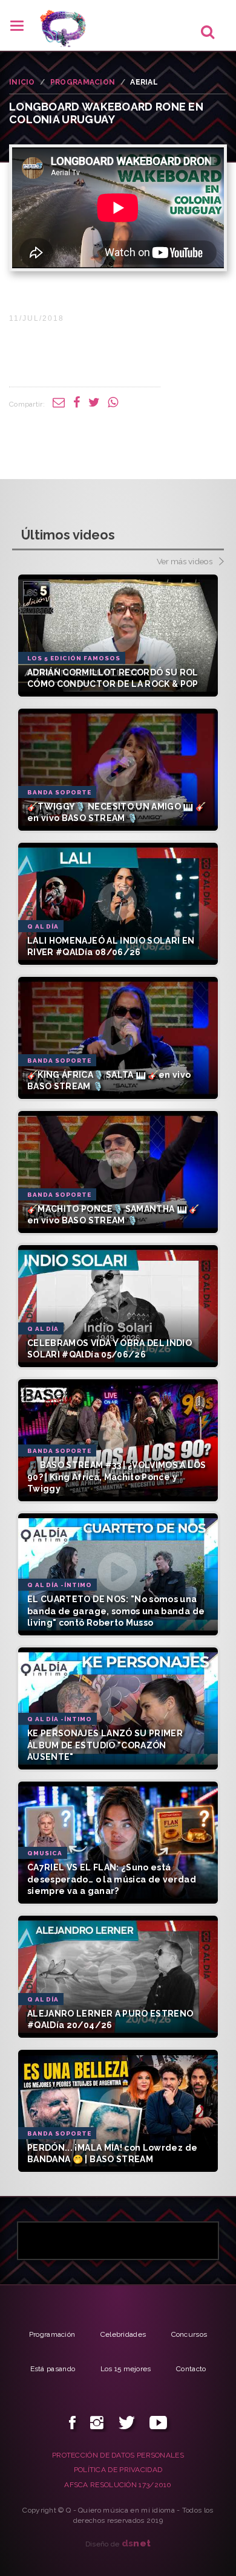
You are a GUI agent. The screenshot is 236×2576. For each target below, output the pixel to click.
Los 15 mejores (126, 2369)
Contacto (191, 2369)
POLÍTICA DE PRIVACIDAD (118, 2470)
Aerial (144, 82)
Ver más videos (185, 561)
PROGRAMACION (83, 82)
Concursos (189, 2334)
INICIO (22, 82)
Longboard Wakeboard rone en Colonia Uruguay (106, 113)
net (136, 2543)
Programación (52, 2334)
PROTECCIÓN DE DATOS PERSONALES (118, 2455)
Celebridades (123, 2334)
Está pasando (53, 2369)
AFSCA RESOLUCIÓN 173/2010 (118, 2485)
